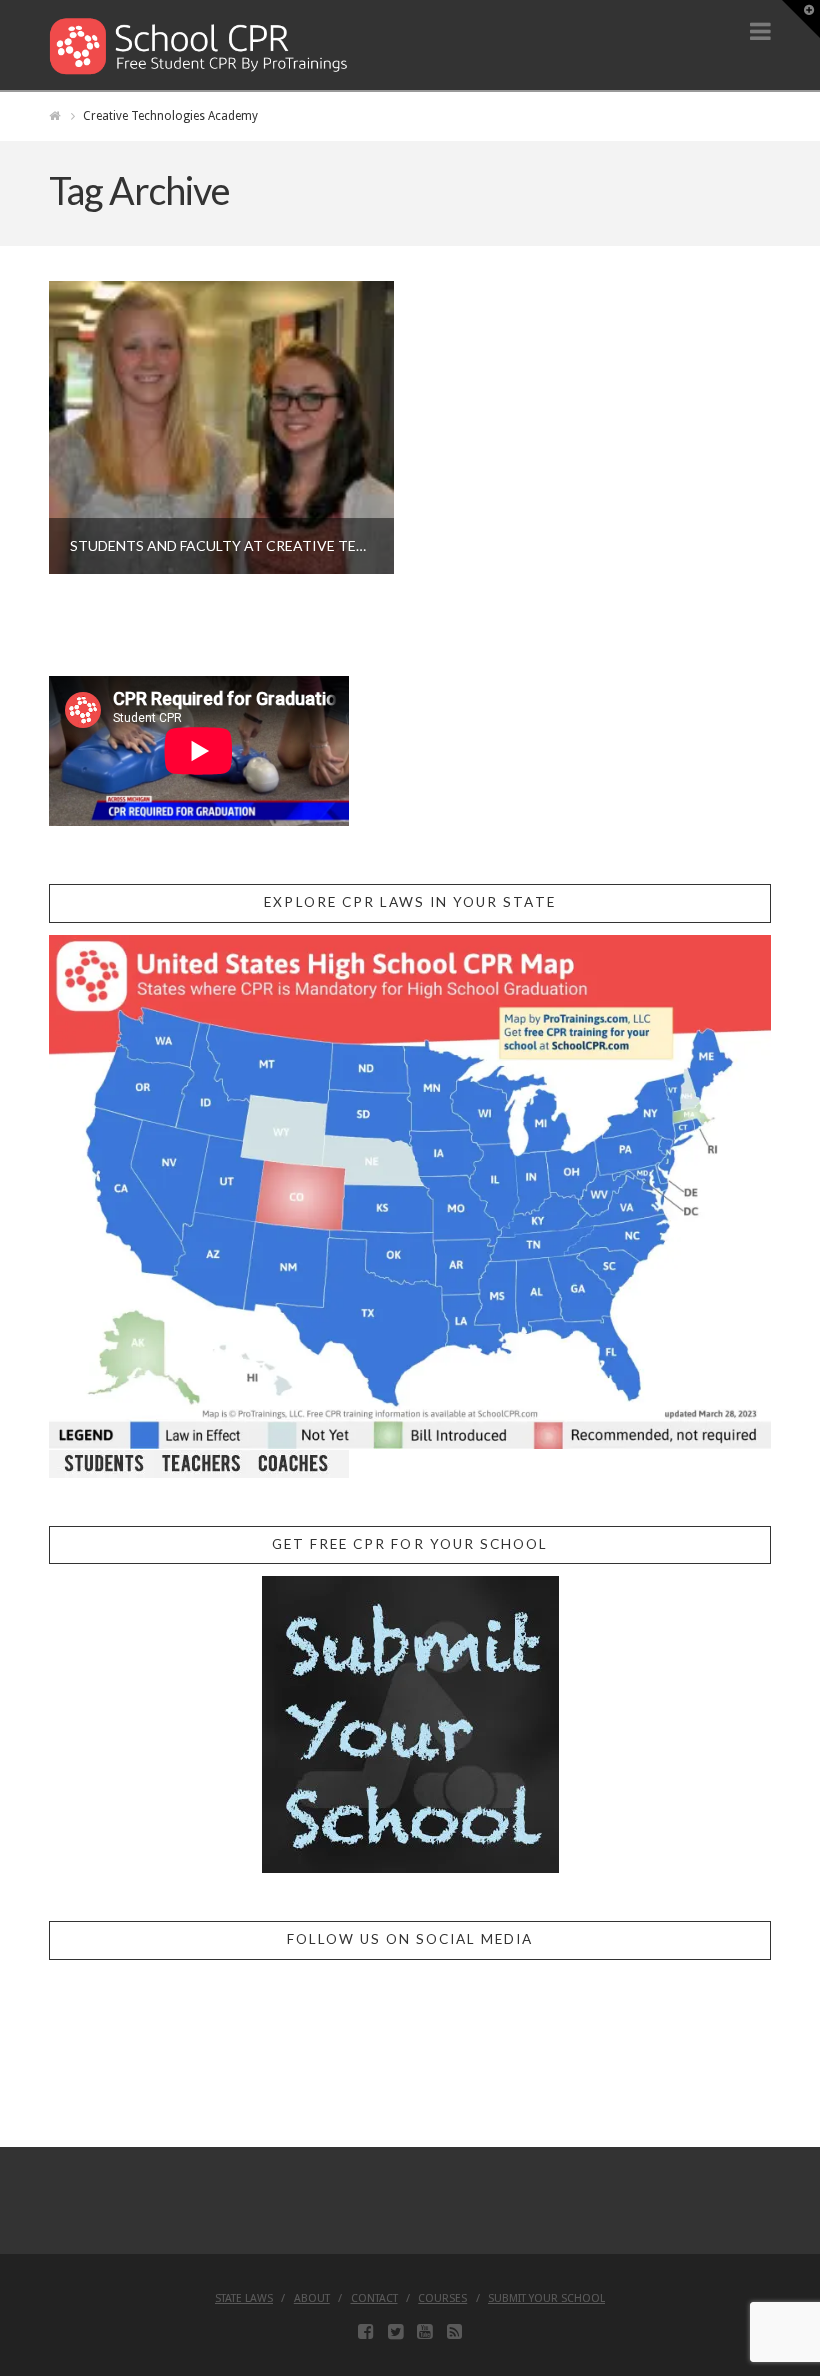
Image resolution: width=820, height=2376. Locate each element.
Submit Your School (546, 2298)
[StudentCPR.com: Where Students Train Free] (199, 44)
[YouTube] (424, 2332)
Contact (374, 2298)
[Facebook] (365, 2332)
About (312, 2298)
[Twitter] (395, 2332)
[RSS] (454, 2332)
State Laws (244, 2298)
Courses (442, 2298)
